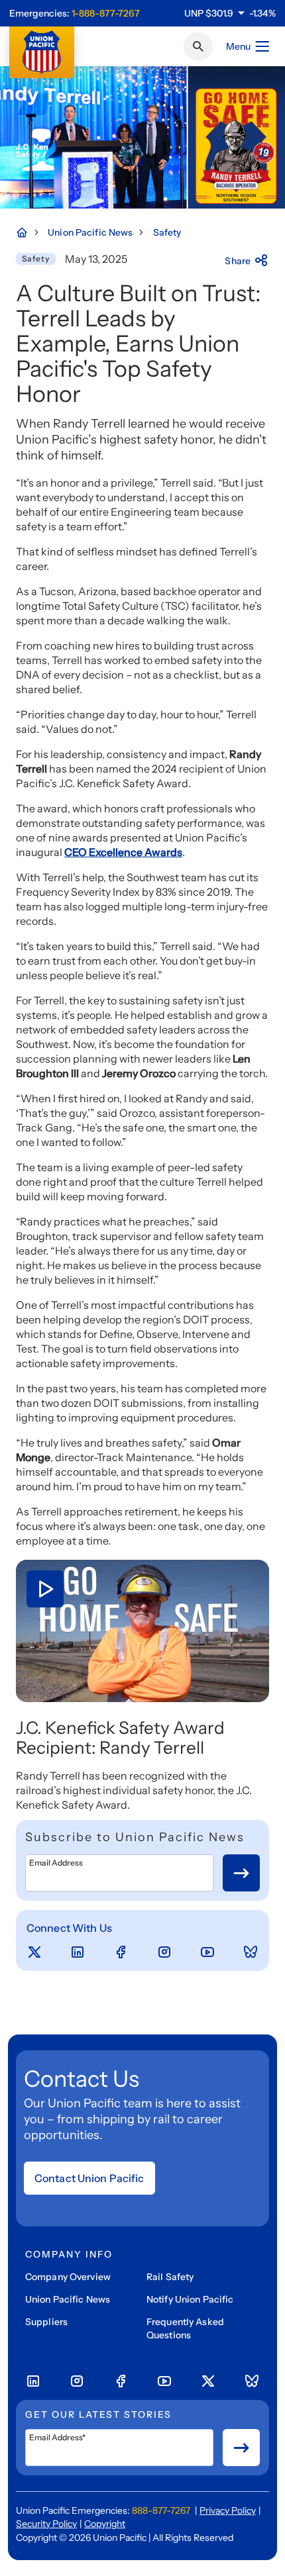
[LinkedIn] (78, 1952)
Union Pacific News (68, 2299)
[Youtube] (207, 1952)
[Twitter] (34, 1952)
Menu (238, 46)
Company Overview (68, 2277)
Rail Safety (170, 2277)
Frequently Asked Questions (185, 2328)
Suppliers (46, 2322)
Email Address (56, 1863)
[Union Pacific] (42, 52)
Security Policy (46, 2524)
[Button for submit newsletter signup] (241, 1873)
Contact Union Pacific (89, 2178)
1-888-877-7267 (106, 13)
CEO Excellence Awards (123, 852)
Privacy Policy (228, 2510)
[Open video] (142, 1631)
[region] (230, 13)
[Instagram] (164, 1952)
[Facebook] (121, 1952)
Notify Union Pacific (190, 2299)
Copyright (105, 2524)
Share (238, 261)
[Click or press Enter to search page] (198, 46)
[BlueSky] (251, 1952)
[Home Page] (28, 232)
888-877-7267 (161, 2510)
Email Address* (57, 2438)
